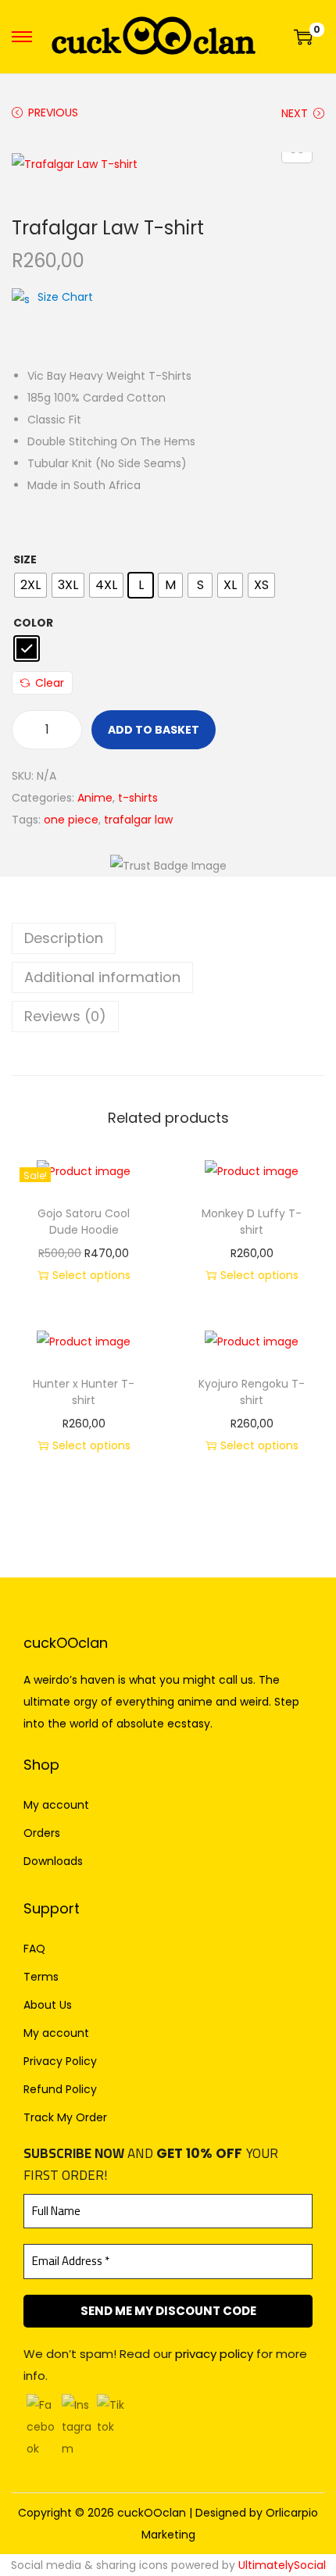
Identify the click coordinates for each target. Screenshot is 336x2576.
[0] (303, 37)
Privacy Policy (60, 2061)
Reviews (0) (65, 1016)
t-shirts (138, 798)
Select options (91, 1275)
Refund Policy (60, 2089)
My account (56, 1805)
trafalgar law (138, 820)
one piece (71, 820)
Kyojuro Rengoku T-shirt (252, 1392)
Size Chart (65, 297)
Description (64, 938)
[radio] (30, 585)
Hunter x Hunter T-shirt (84, 1392)
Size (25, 559)
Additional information (102, 977)
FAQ (34, 1949)
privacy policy (214, 2354)
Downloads (53, 1861)
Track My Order (65, 2117)
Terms (41, 1977)
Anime (95, 798)
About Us (48, 2005)
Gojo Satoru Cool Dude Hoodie (84, 1222)
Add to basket (154, 730)
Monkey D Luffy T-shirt (252, 1222)
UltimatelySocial (282, 2565)
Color (33, 623)
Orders (42, 1833)
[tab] (168, 938)
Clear (50, 683)
